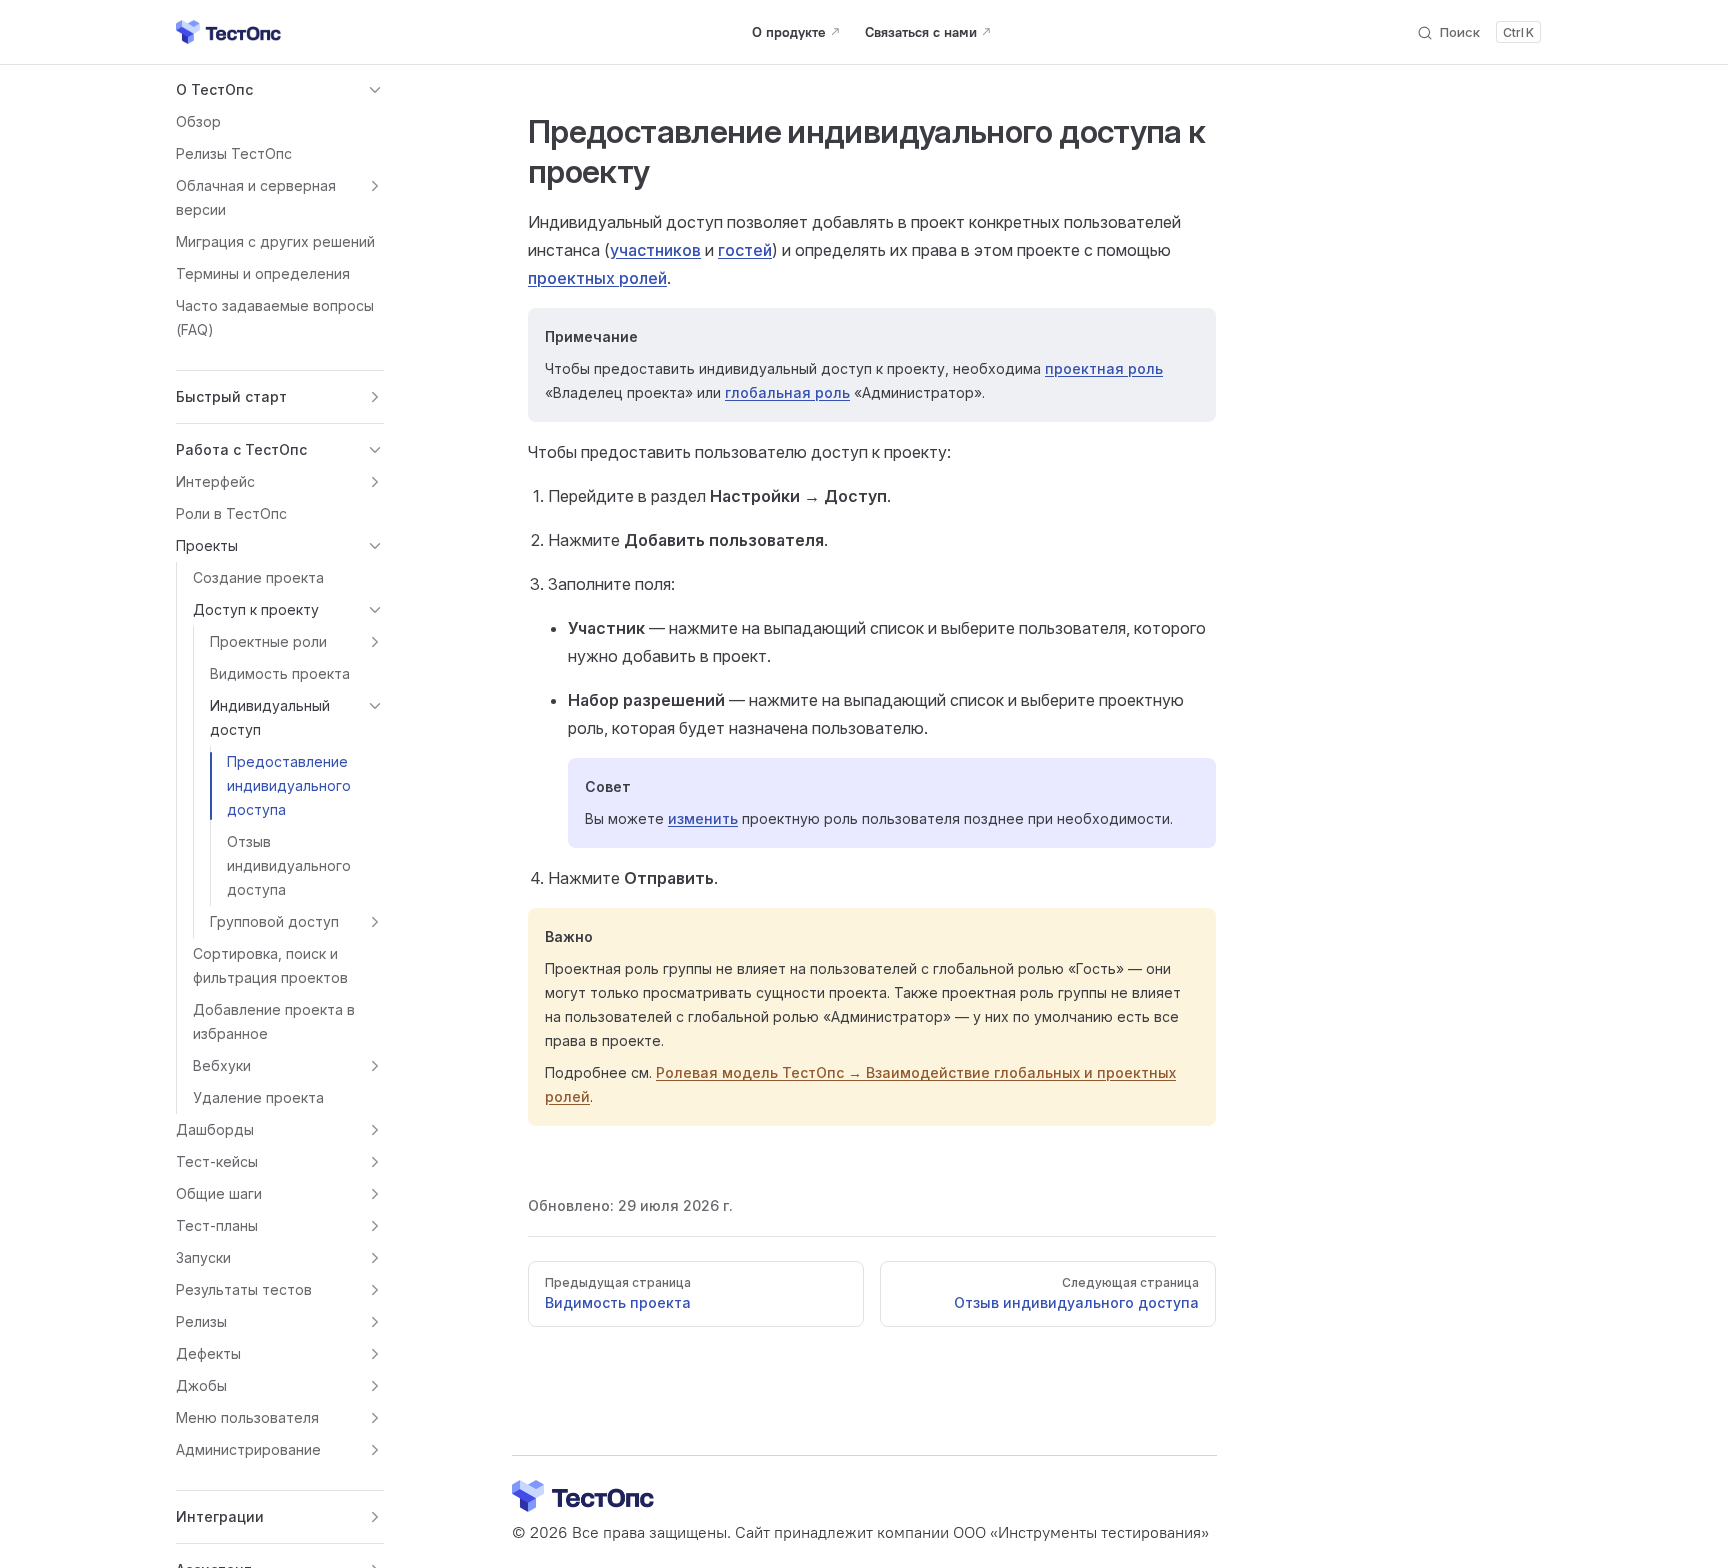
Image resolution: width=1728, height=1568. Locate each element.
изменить (703, 818)
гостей (745, 250)
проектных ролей (597, 278)
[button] (280, 90)
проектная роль (1104, 368)
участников (655, 250)
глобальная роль (787, 392)
